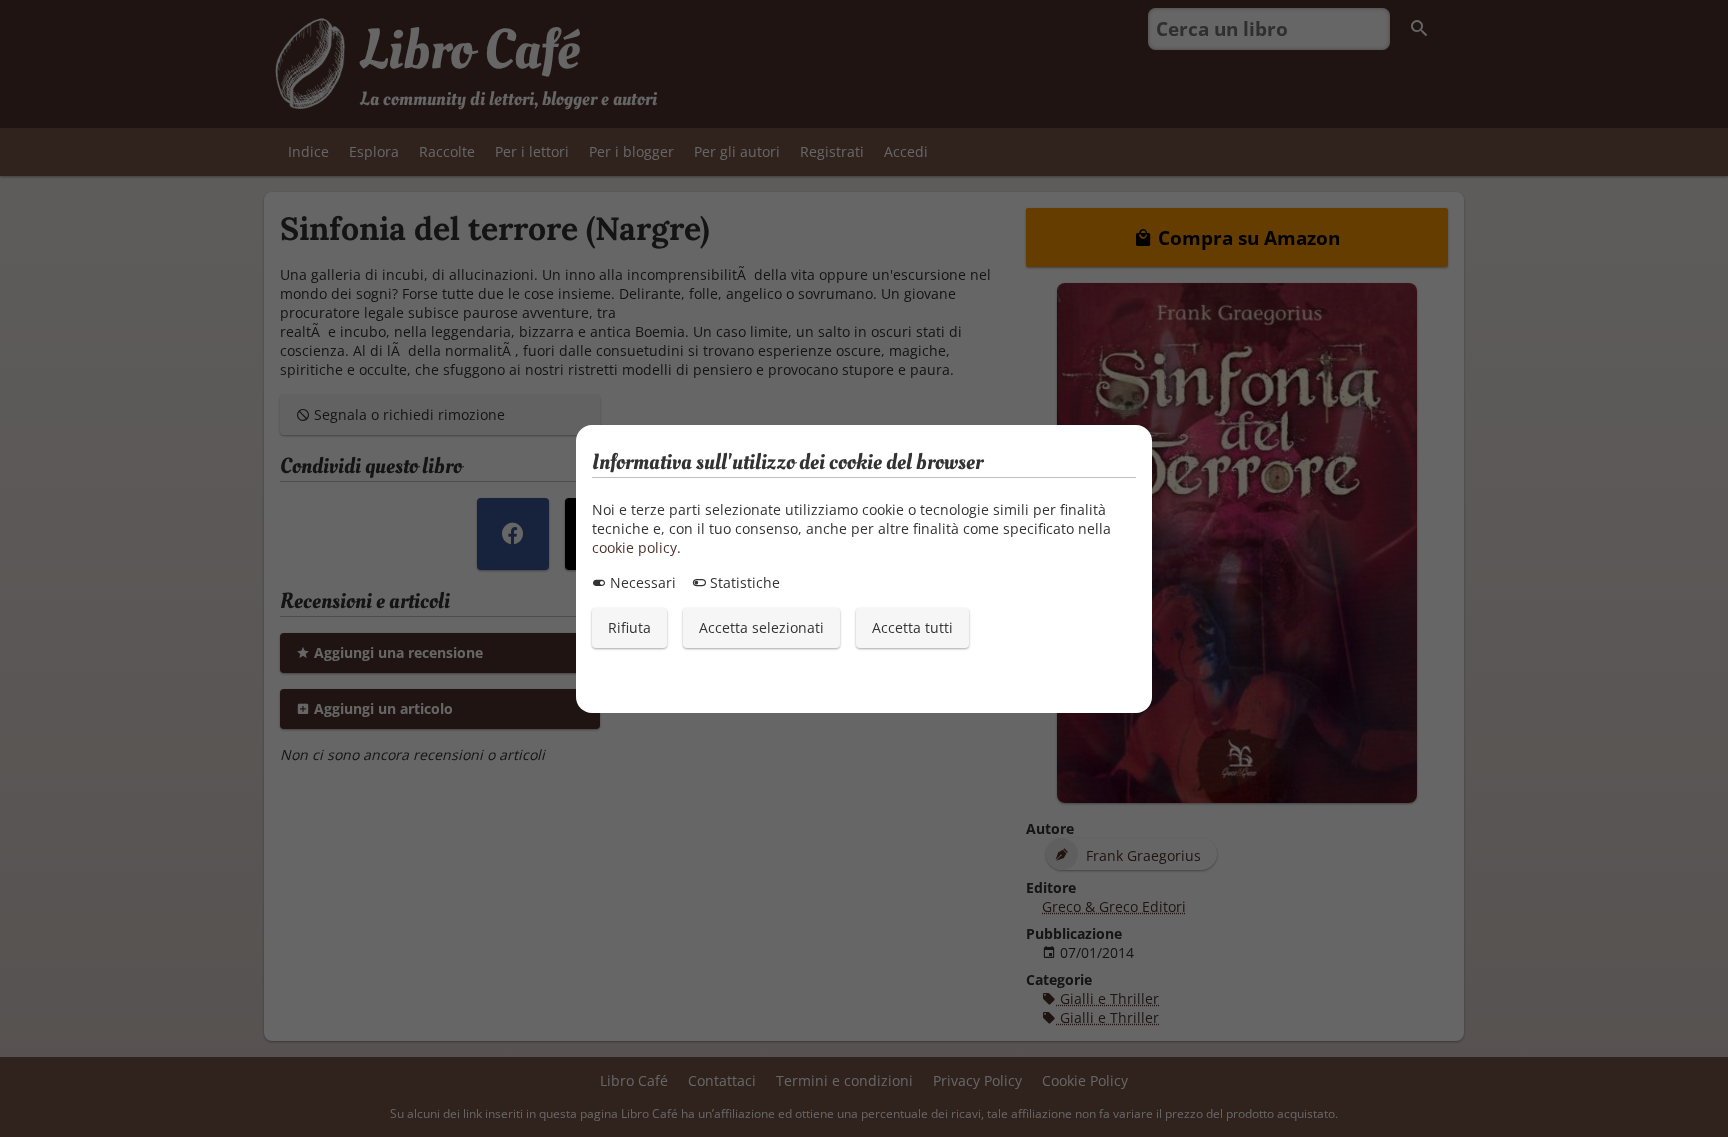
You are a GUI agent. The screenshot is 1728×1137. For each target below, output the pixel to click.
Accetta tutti (912, 627)
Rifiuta (629, 627)
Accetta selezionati (761, 627)
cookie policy (634, 547)
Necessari (641, 582)
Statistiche (743, 582)
